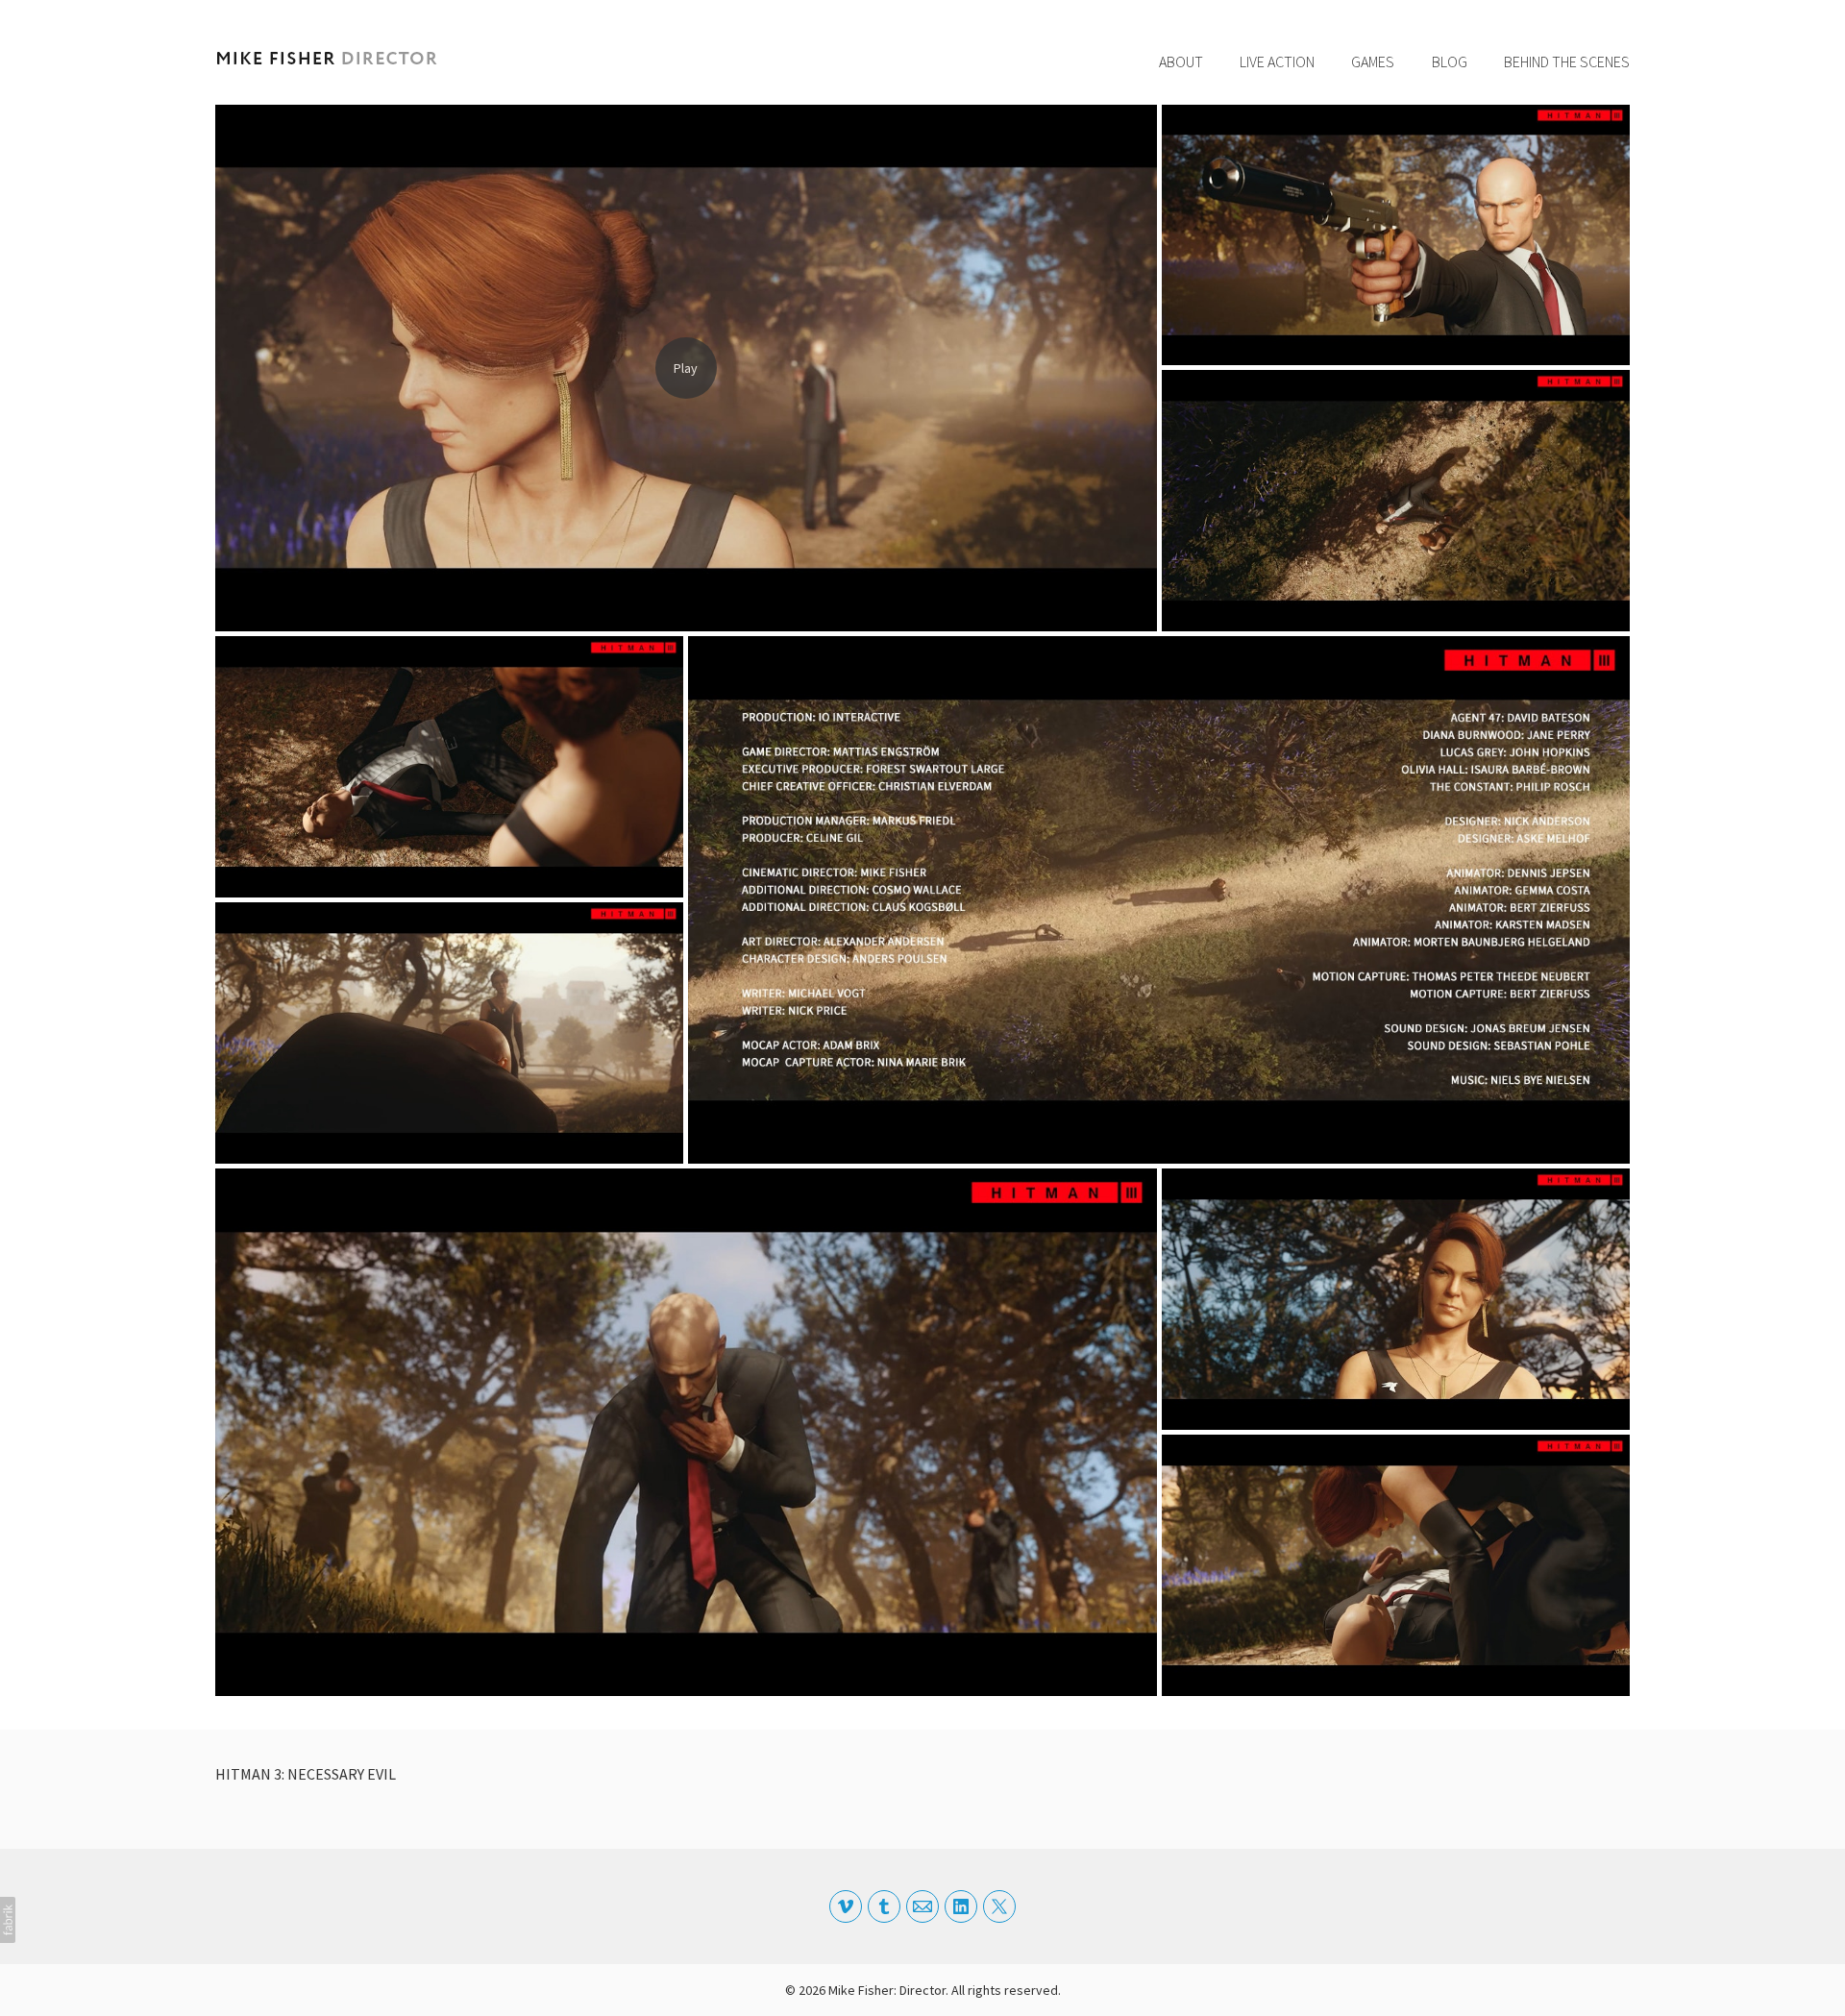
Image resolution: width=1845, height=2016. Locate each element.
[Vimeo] (846, 1906)
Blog (1450, 61)
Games (1373, 61)
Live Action (1277, 61)
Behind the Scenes (1567, 61)
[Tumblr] (884, 1906)
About (1181, 61)
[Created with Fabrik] (8, 1920)
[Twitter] (999, 1906)
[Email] (922, 1906)
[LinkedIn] (961, 1906)
